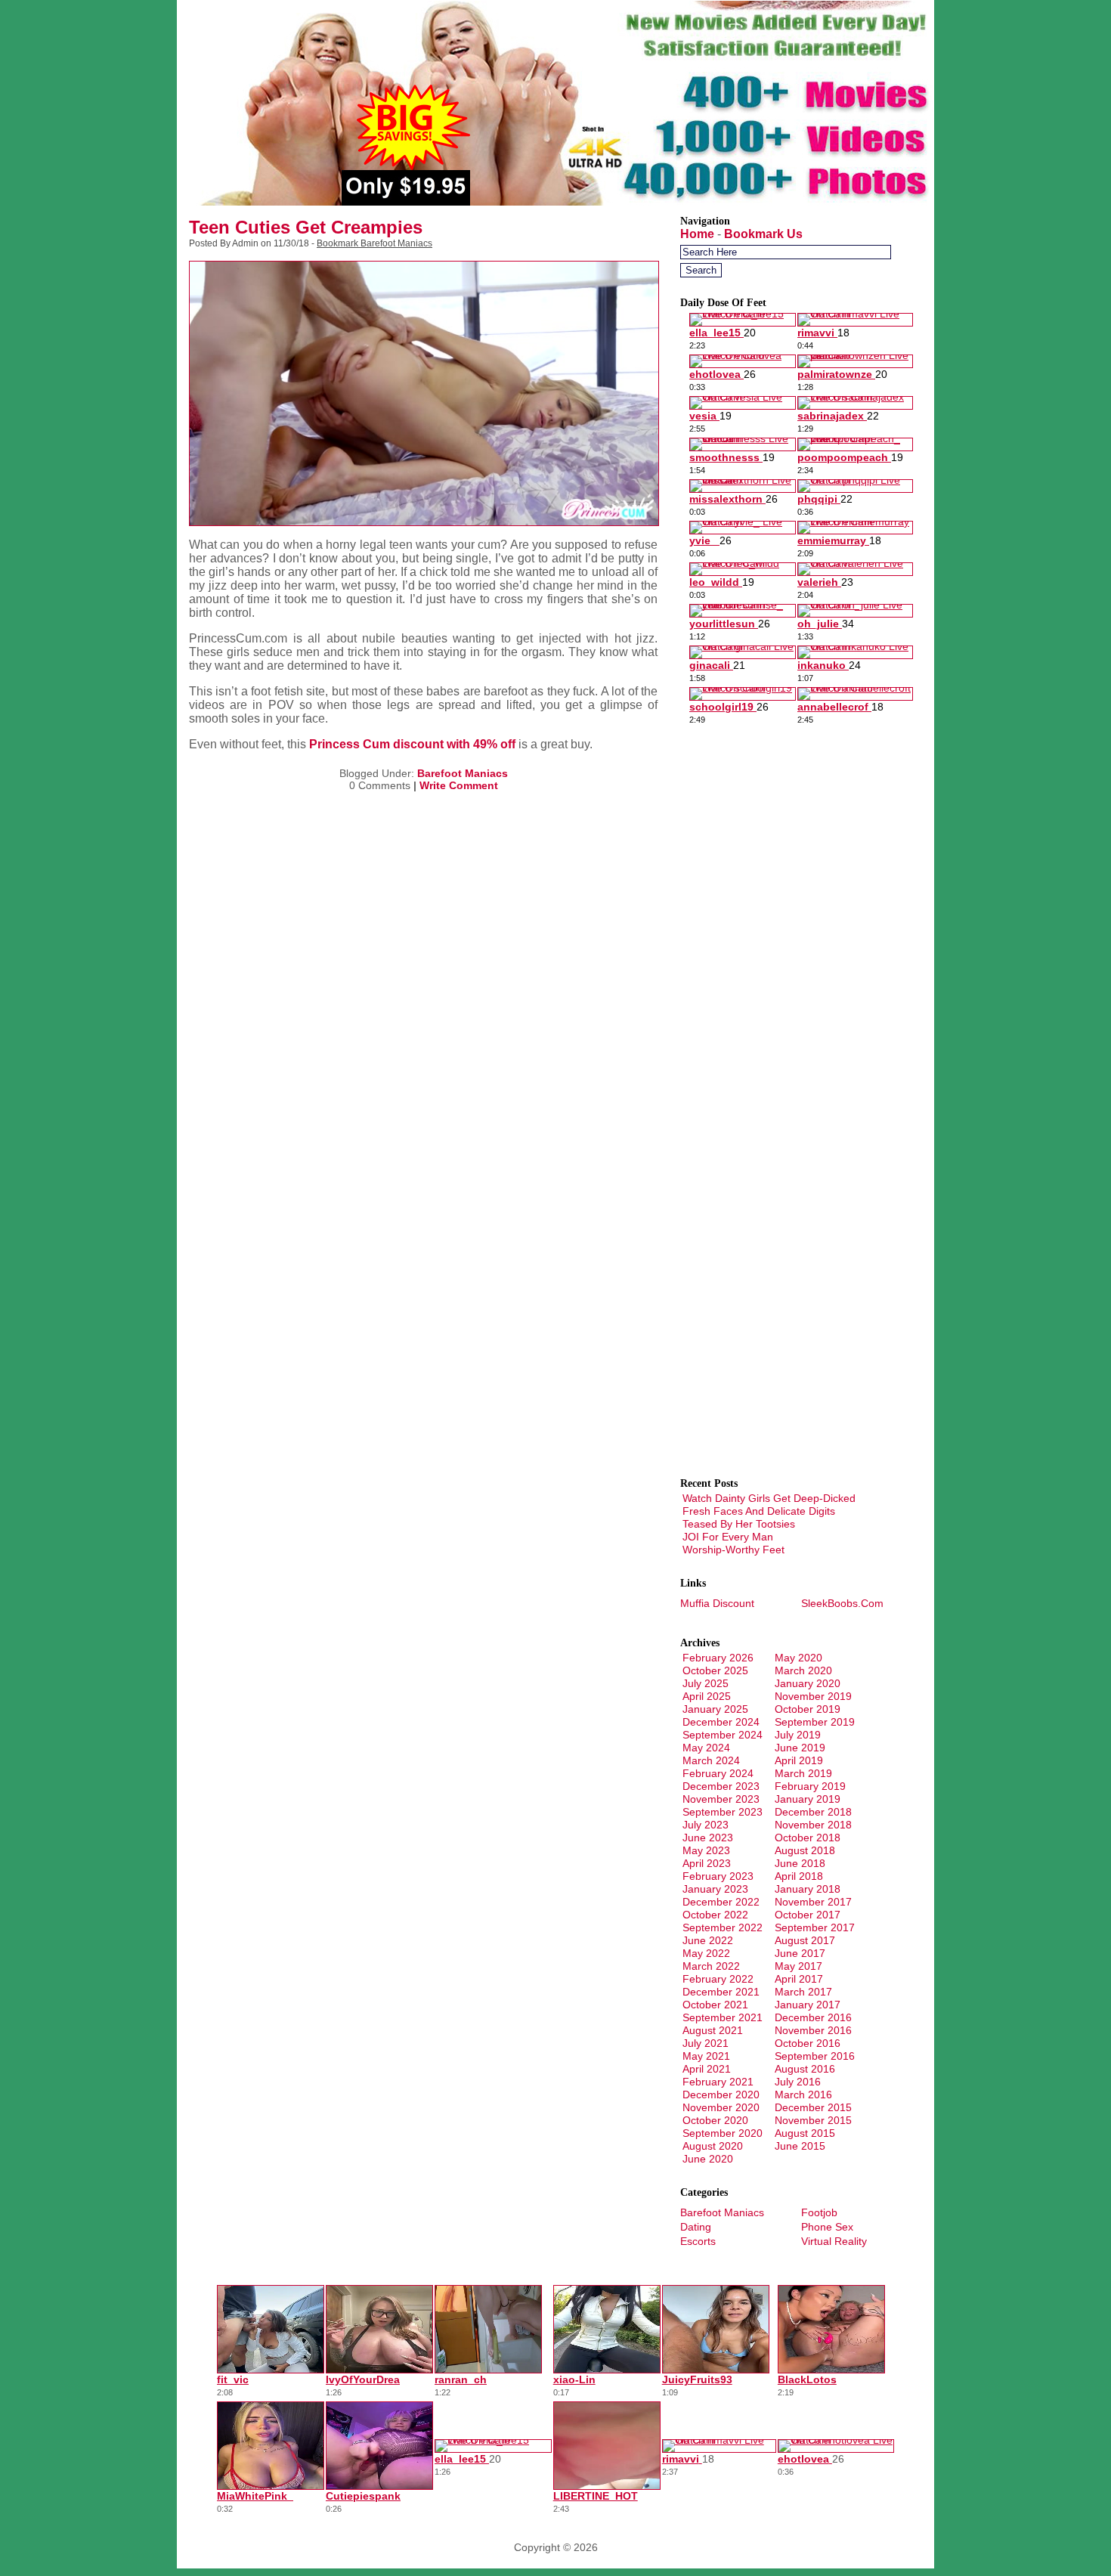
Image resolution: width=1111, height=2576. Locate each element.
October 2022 (715, 1915)
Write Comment (459, 785)
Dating (696, 2227)
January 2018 (808, 1889)
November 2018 (813, 1825)
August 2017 (805, 1940)
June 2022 (708, 1940)
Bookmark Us (763, 234)
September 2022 (723, 1927)
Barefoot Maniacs (463, 773)
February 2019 (810, 1786)
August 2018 (805, 1850)
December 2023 (721, 1786)
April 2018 (799, 1876)
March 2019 (803, 1773)
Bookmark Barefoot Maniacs (374, 243)
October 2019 (808, 1709)
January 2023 (715, 1889)
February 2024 (718, 1773)
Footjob (819, 2212)
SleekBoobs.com (842, 1603)
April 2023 (707, 1863)
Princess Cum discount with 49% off (412, 744)
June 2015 (800, 2146)
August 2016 (805, 2069)
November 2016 (813, 2030)
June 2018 (800, 1863)
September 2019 (815, 1722)
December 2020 (721, 2095)
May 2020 (798, 1658)
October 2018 (808, 1838)
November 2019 (813, 1696)
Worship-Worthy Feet (733, 1550)
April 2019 (799, 1760)
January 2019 (808, 1799)
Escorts (698, 2241)
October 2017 (808, 1915)
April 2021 (707, 2069)
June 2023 (708, 1838)
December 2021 (721, 1992)
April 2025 (707, 1696)
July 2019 (798, 1735)
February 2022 (718, 1979)
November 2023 (721, 1799)
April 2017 (799, 1979)
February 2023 (718, 1876)
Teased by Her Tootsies (739, 1524)
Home (697, 234)
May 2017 (798, 1966)
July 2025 (706, 1683)
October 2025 (715, 1670)
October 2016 (808, 2043)
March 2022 (711, 1966)
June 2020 (708, 2159)
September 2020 (723, 2133)
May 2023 (706, 1850)
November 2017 (813, 1902)
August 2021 (713, 2030)
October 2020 (715, 2120)
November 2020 (721, 2107)
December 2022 (721, 1902)
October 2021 (715, 2005)
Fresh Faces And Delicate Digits (759, 1511)
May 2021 (706, 2056)
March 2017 (803, 1992)
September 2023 (723, 1812)
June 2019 (800, 1748)
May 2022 (706, 1953)
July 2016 (798, 2082)
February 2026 (718, 1658)
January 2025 (715, 1709)
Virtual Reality (834, 2241)
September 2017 (815, 1927)
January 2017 (808, 2005)
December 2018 (813, 1812)
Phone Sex (827, 2227)
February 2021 (718, 2082)
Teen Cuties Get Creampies (306, 227)
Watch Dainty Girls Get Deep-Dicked (769, 1498)
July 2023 (706, 1825)
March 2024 (711, 1760)
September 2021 (723, 2017)
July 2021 (706, 2043)
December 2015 (813, 2107)
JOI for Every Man (728, 1537)
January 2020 (808, 1683)
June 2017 (800, 1953)
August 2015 (805, 2133)
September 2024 (723, 1735)
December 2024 (721, 1722)
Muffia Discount (717, 1603)
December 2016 (813, 2017)
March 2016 (803, 2095)
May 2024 (706, 1748)
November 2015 (813, 2120)
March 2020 (803, 1670)
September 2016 (815, 2056)
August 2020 (713, 2146)
